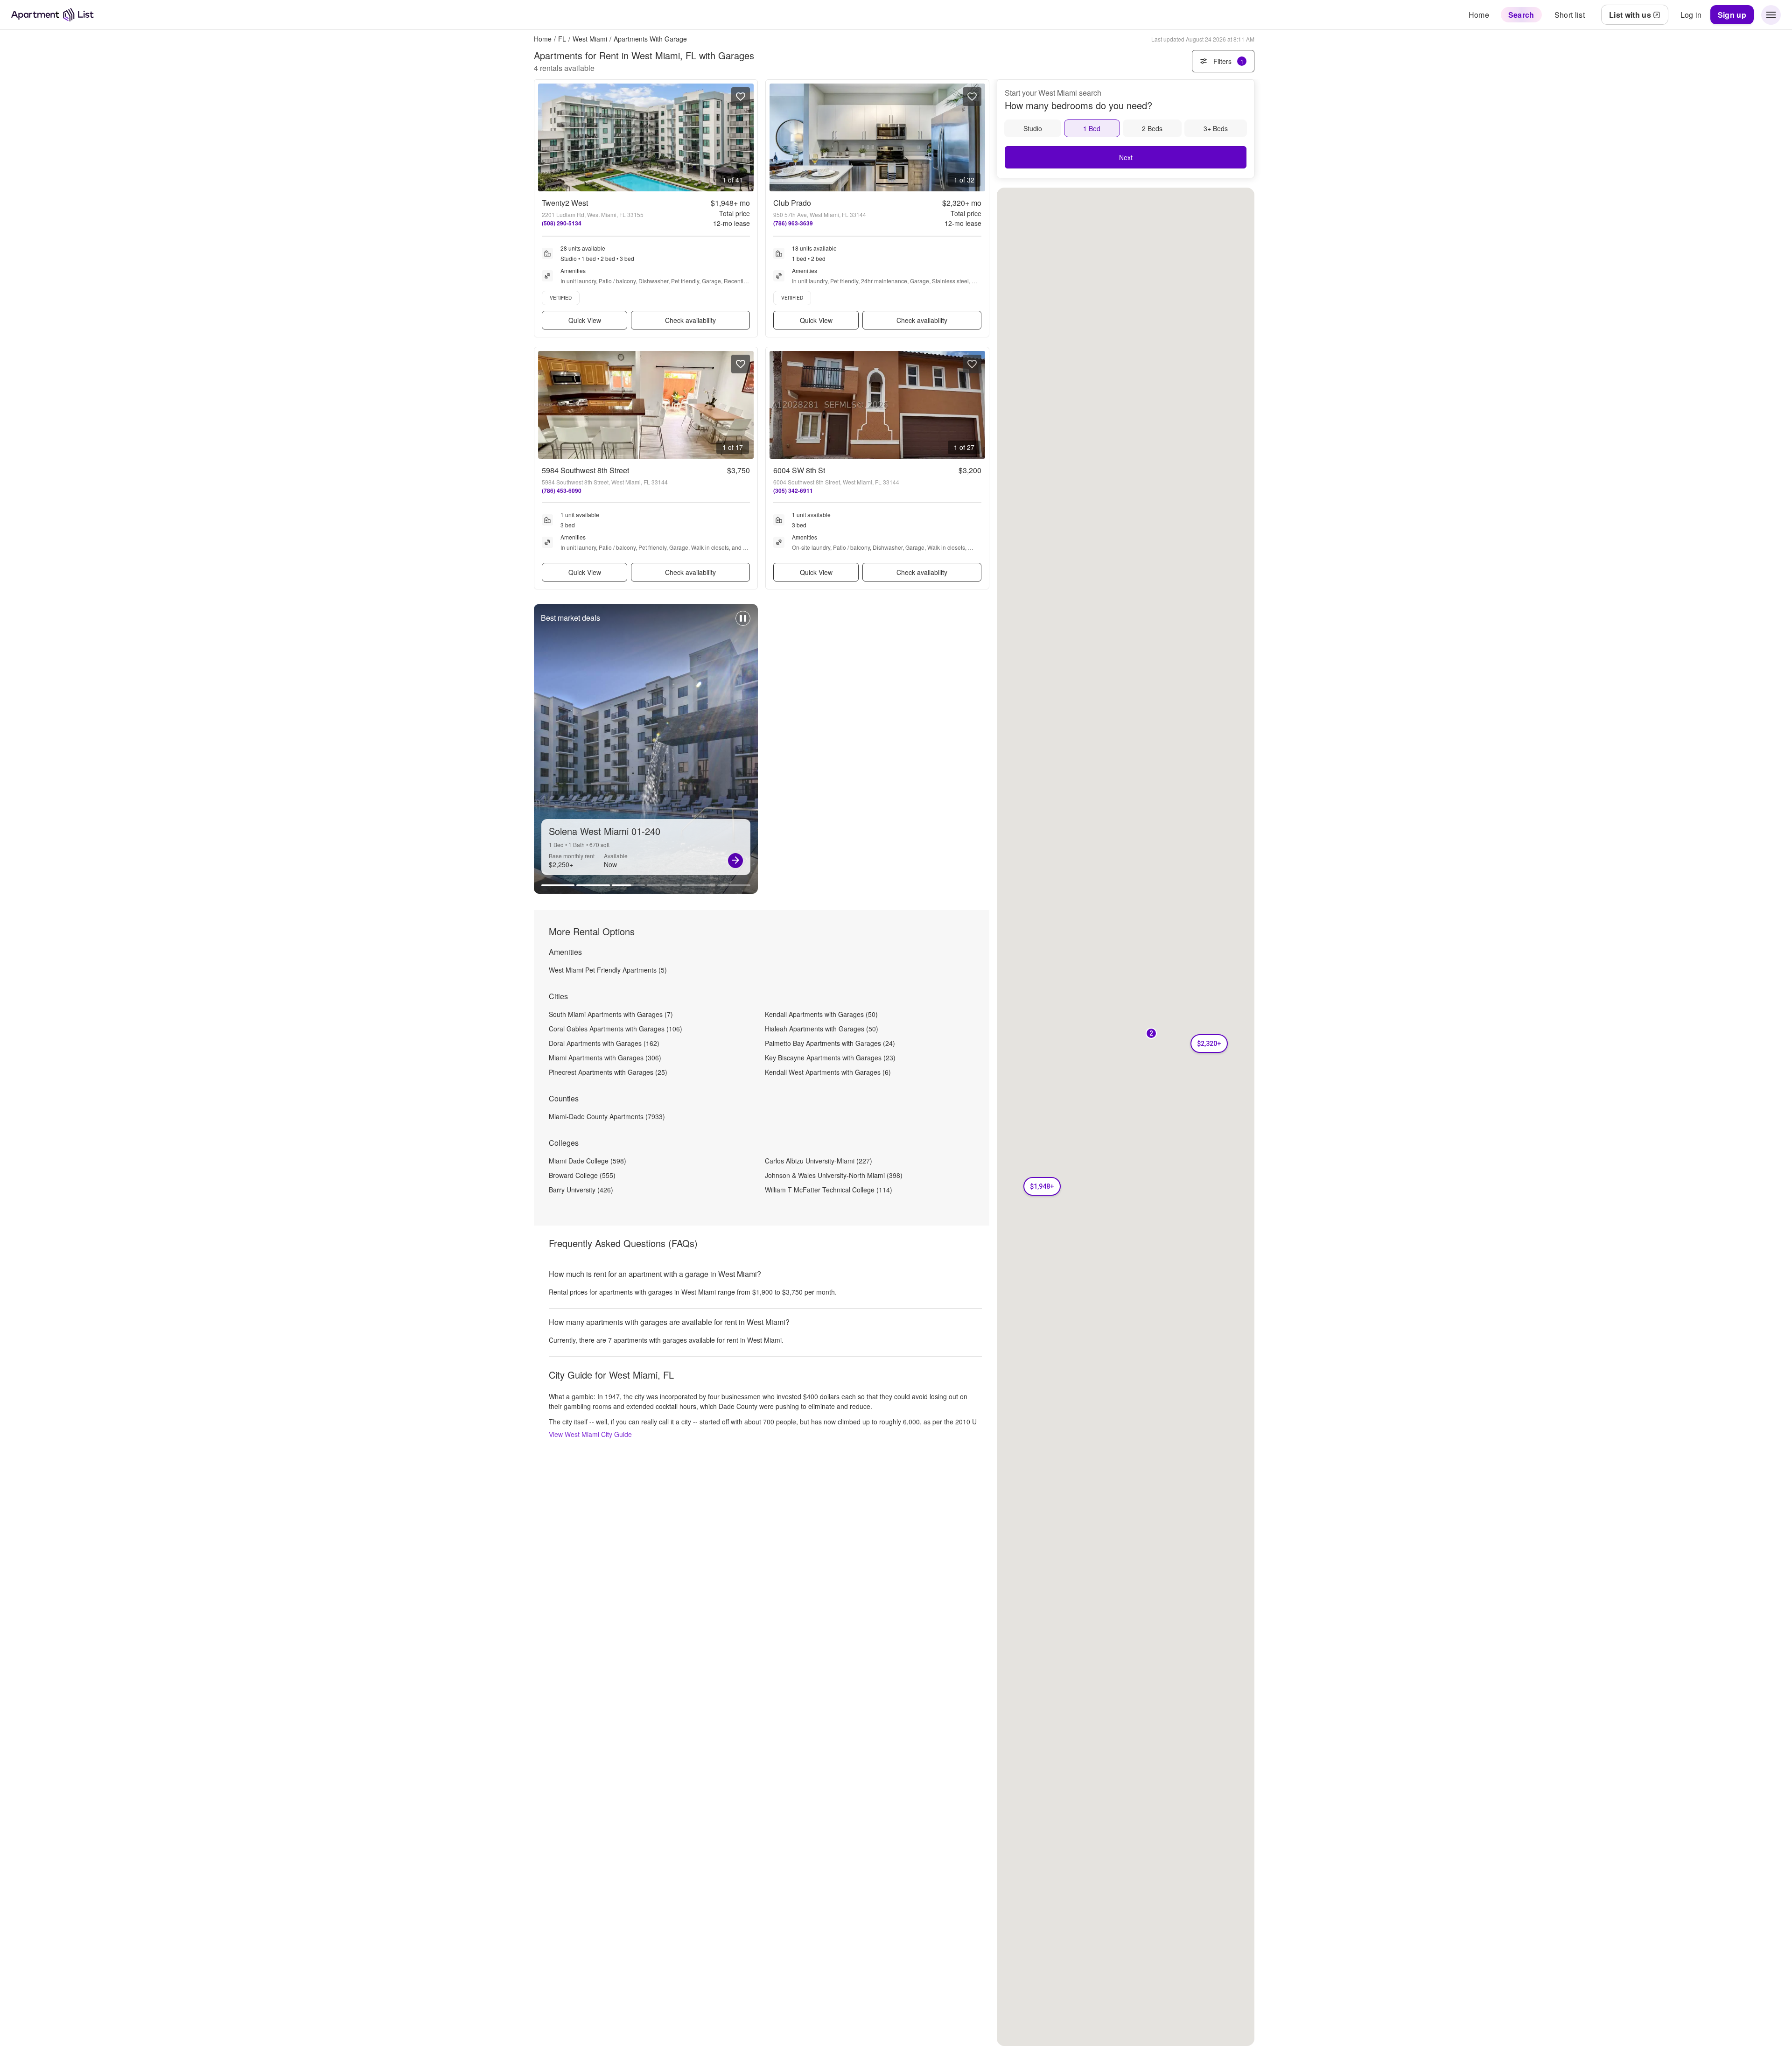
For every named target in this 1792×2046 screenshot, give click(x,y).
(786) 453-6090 (562, 490)
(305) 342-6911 (793, 490)
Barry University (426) (581, 1190)
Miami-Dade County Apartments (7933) (607, 1116)
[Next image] (746, 137)
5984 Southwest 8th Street (585, 470)
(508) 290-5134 (562, 223)
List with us (1630, 15)
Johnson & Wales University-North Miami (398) (834, 1175)
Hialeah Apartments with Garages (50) (822, 1029)
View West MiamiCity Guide (590, 1434)
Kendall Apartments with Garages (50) (821, 1014)
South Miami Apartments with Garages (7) (611, 1014)
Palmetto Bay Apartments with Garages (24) (830, 1043)
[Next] (735, 861)
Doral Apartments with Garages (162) (604, 1043)
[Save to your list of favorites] (741, 97)
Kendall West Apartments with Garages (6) (828, 1072)
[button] (1042, 1186)
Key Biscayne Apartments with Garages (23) (830, 1058)
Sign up (1732, 15)
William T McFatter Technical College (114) (829, 1190)
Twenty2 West (565, 203)
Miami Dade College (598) (588, 1161)
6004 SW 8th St (799, 470)
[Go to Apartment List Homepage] (52, 15)
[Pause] (743, 623)
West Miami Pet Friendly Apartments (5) (608, 970)
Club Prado (792, 203)
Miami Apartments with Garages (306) (605, 1058)
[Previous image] (546, 137)
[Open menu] (1771, 15)
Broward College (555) (582, 1175)
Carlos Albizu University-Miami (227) (819, 1161)
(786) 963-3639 (793, 223)
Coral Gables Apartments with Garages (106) (616, 1029)
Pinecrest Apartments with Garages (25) (608, 1072)
